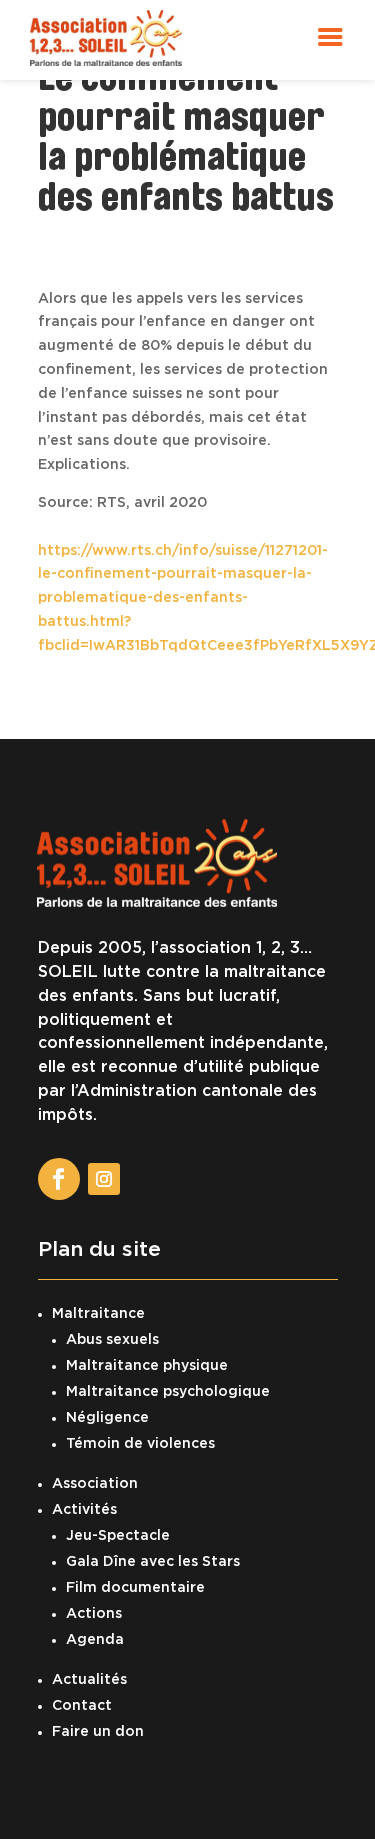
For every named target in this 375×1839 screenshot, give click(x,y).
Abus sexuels (112, 1340)
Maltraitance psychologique (168, 1392)
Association (95, 1484)
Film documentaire (135, 1588)
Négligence (107, 1418)
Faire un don (98, 1732)
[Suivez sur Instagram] (104, 1179)
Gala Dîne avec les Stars (153, 1562)
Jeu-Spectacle (118, 1536)
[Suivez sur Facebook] (59, 1179)
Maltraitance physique (147, 1366)
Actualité (86, 1680)
